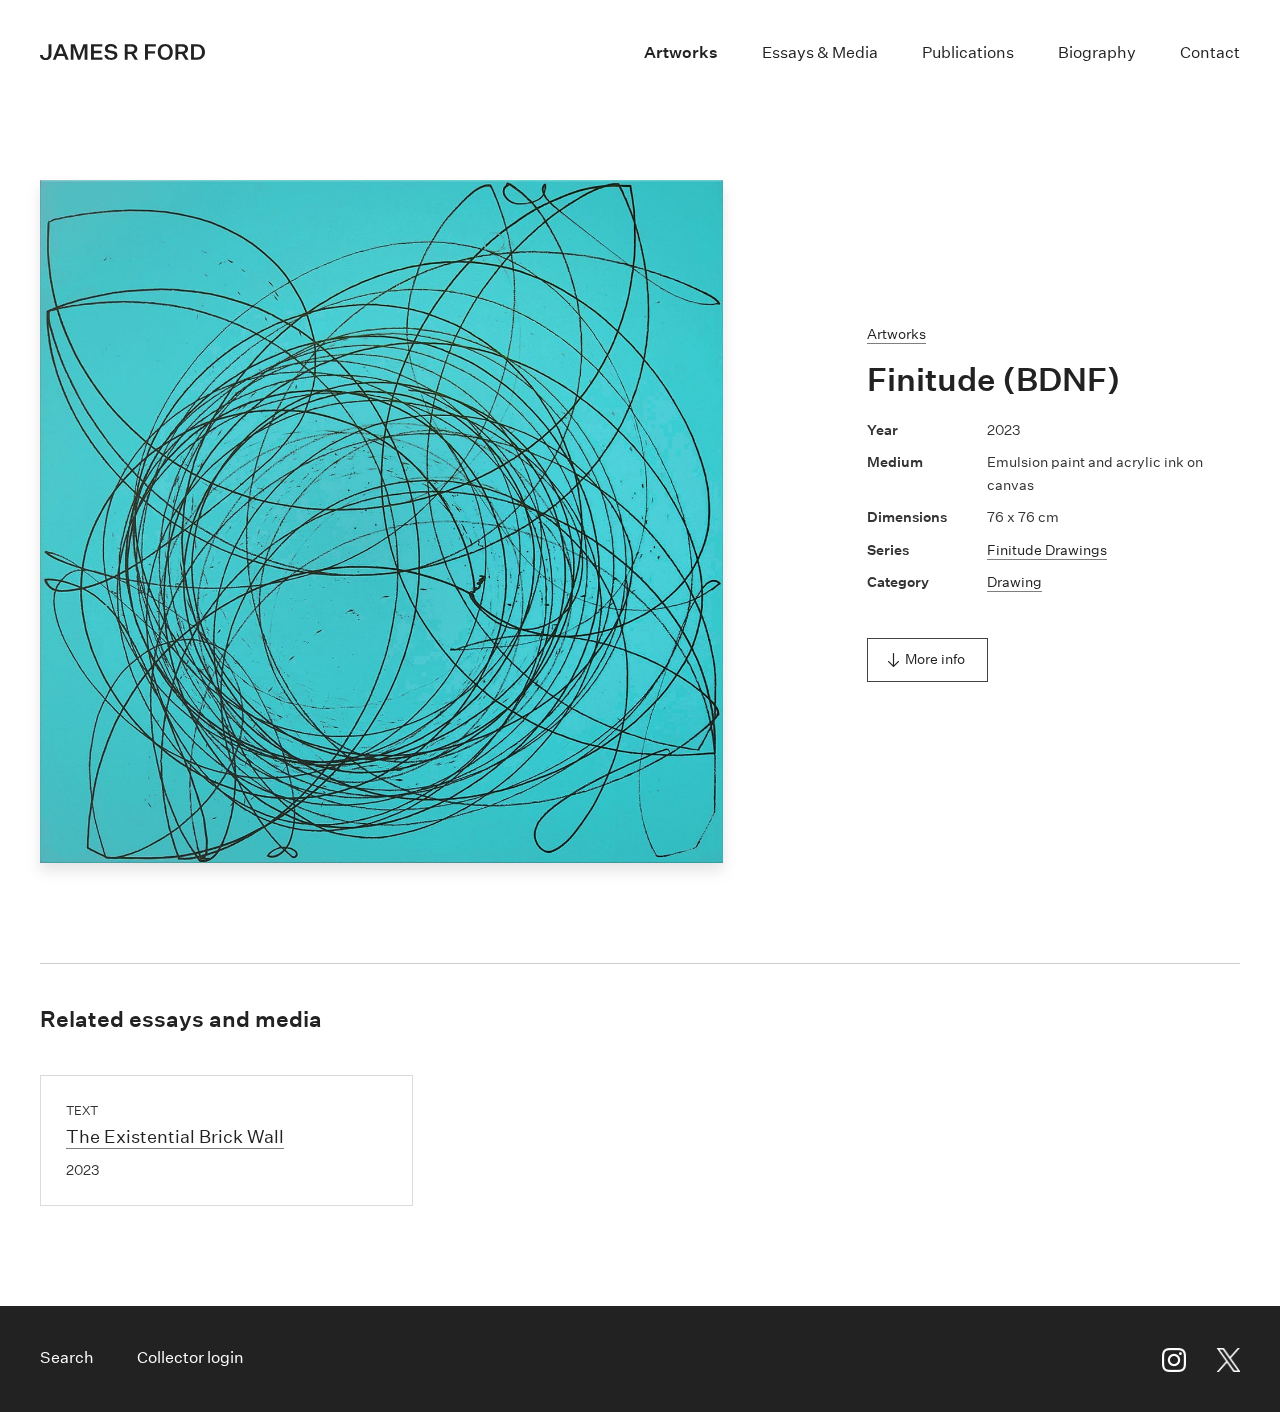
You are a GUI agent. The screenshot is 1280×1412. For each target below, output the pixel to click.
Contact (1210, 52)
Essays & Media (820, 52)
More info (935, 659)
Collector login (190, 1357)
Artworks (681, 52)
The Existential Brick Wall (175, 1137)
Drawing (1014, 582)
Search (67, 1357)
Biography (1097, 52)
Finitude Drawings (1047, 550)
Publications (968, 52)
